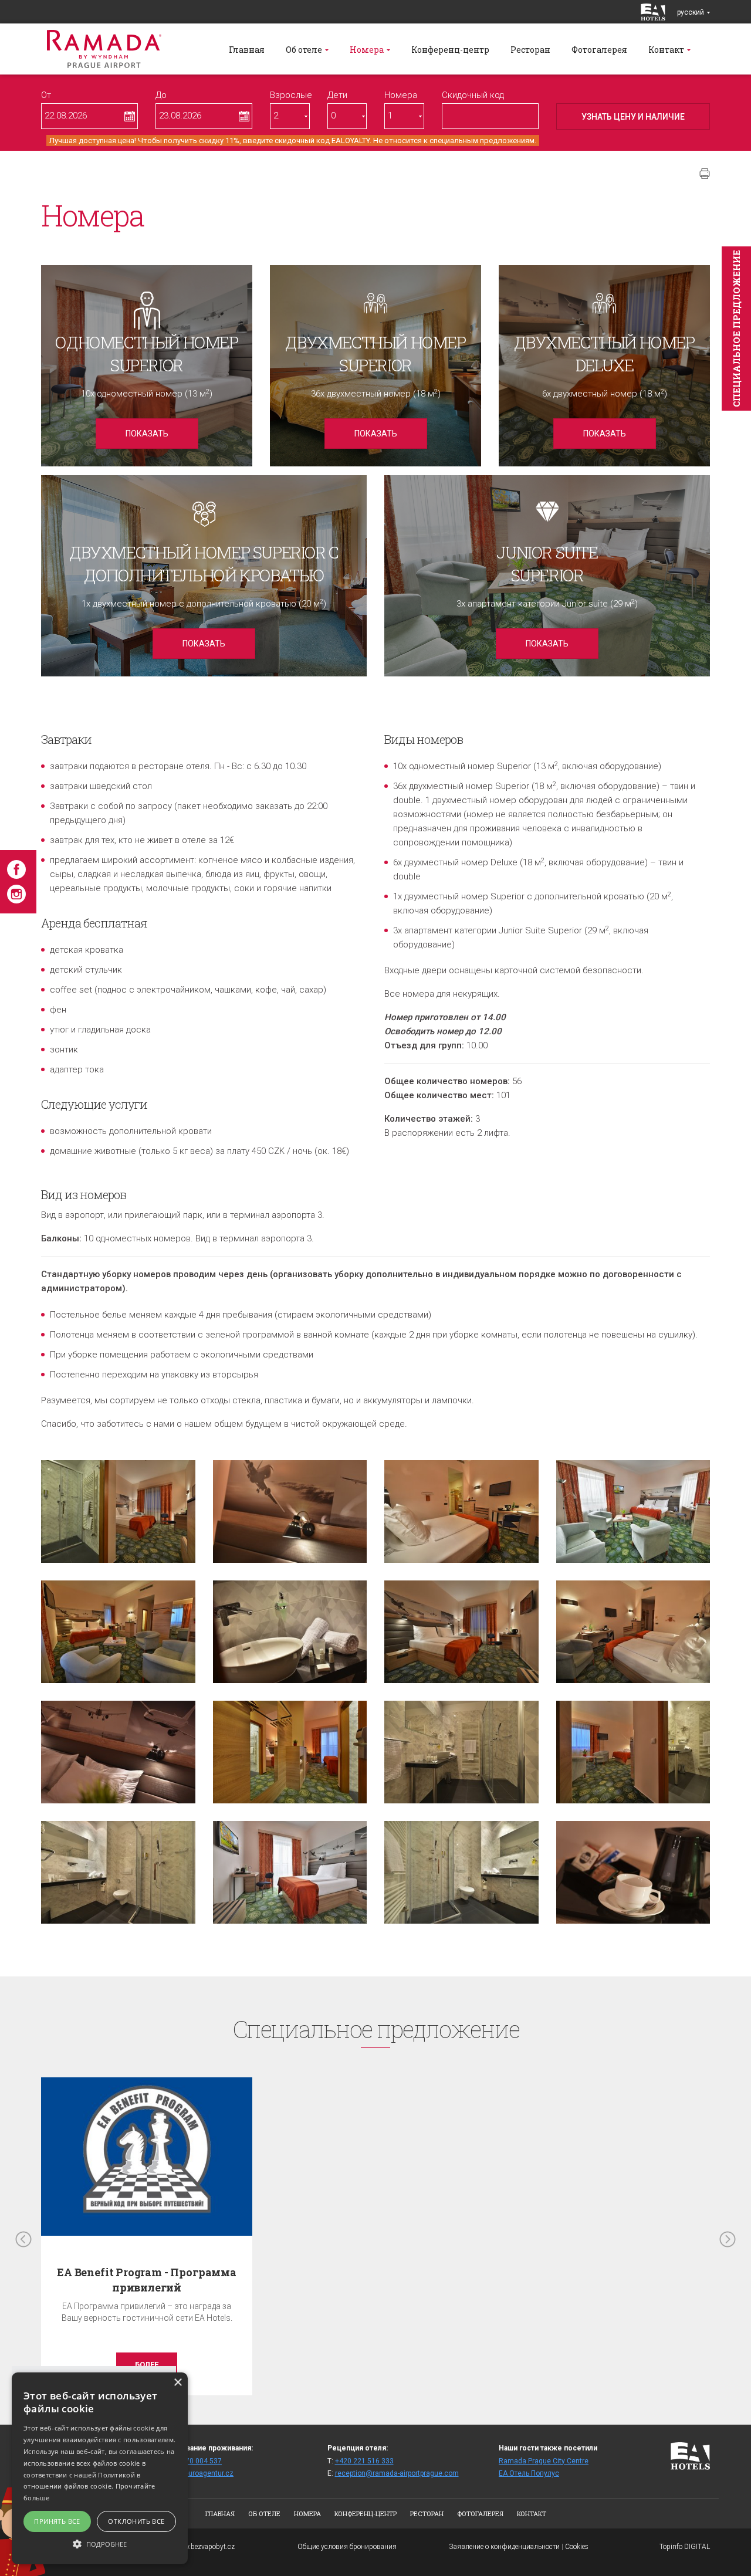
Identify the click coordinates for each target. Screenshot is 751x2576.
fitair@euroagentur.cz (198, 2473)
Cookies (577, 2547)
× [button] (177, 2383)
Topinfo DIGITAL (685, 2547)
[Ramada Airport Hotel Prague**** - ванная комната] (290, 1632)
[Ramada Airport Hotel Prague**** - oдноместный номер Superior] (461, 1512)
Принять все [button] (57, 2521)
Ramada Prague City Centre (544, 2461)
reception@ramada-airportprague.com (397, 2473)
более (147, 2365)
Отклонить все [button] (136, 2521)
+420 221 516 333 (364, 2461)
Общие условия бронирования (347, 2547)
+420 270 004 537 (192, 2461)
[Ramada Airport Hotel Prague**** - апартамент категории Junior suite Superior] (633, 1512)
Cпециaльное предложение (736, 329)
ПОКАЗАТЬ (147, 434)
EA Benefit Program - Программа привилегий (147, 2279)
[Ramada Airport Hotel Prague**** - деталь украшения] (290, 1512)
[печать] (705, 174)
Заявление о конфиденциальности (504, 2547)
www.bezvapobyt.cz (204, 2547)
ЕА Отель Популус (529, 2473)
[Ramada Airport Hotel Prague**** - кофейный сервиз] (633, 1872)
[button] (100, 2543)
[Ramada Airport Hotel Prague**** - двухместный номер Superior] (118, 1512)
